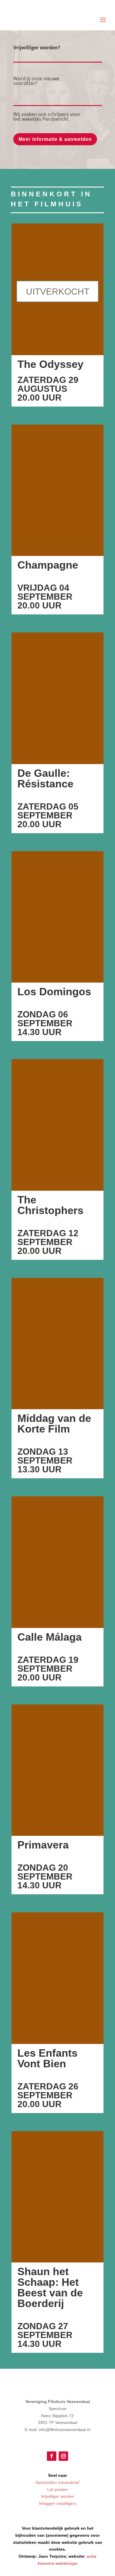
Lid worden (57, 2489)
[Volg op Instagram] (63, 2456)
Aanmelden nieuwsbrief (57, 2482)
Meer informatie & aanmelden (55, 139)
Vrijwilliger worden (58, 2496)
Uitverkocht (58, 292)
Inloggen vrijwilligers (58, 2503)
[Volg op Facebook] (52, 2456)
